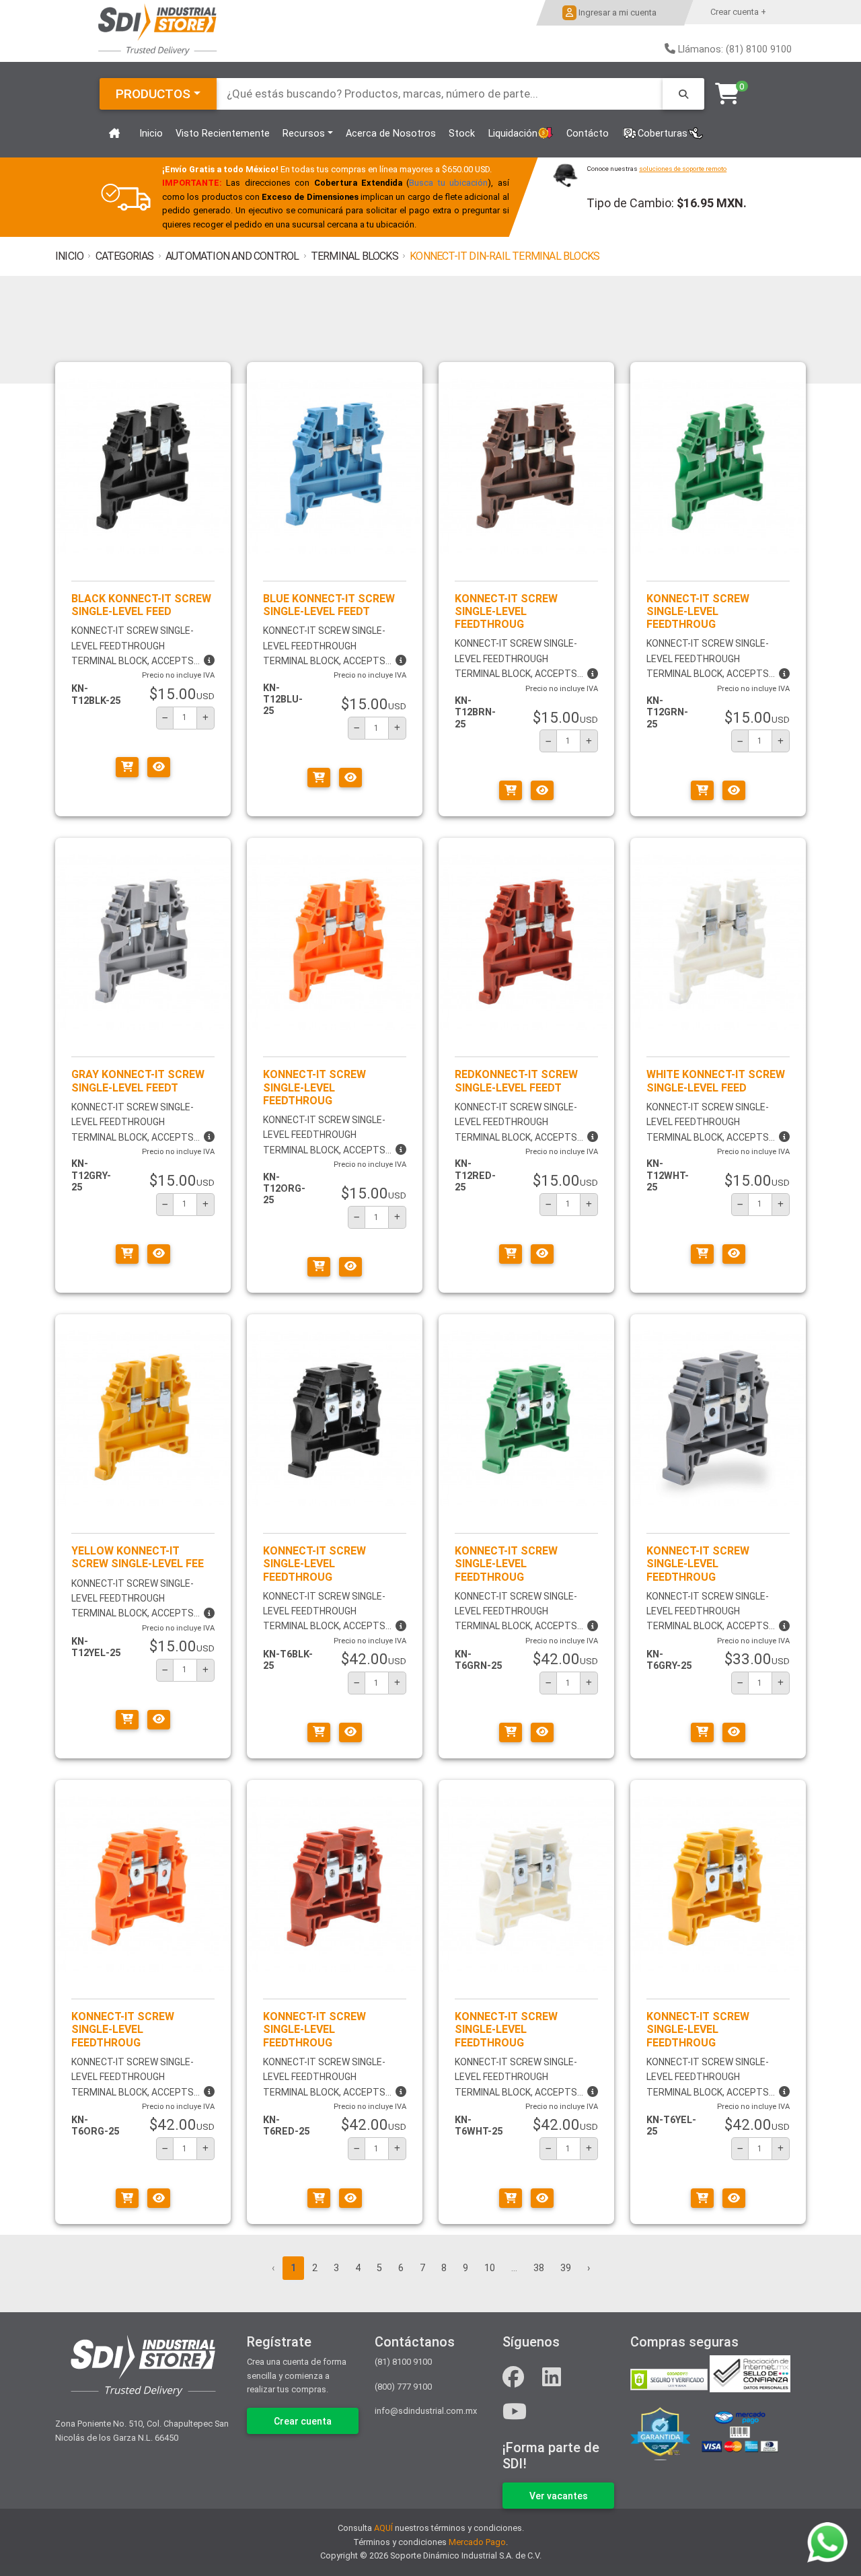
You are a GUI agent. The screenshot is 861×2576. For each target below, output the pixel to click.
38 (539, 2268)
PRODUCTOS (153, 94)
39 (566, 2268)
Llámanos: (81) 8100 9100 (735, 49)
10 (490, 2268)
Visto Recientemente (223, 134)
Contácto (588, 134)
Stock (462, 134)
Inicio (151, 134)
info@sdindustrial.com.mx (426, 2411)
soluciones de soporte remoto (683, 169)
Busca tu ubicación (449, 183)
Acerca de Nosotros (391, 134)
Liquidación (513, 134)
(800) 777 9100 (403, 2387)
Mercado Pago (477, 2542)
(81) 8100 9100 (403, 2362)
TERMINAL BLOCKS (354, 256)
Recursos (304, 134)
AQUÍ (383, 2528)
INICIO (69, 256)
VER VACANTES (559, 2496)
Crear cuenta (303, 2421)
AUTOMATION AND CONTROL (232, 256)
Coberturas (663, 134)
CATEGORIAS (125, 256)
